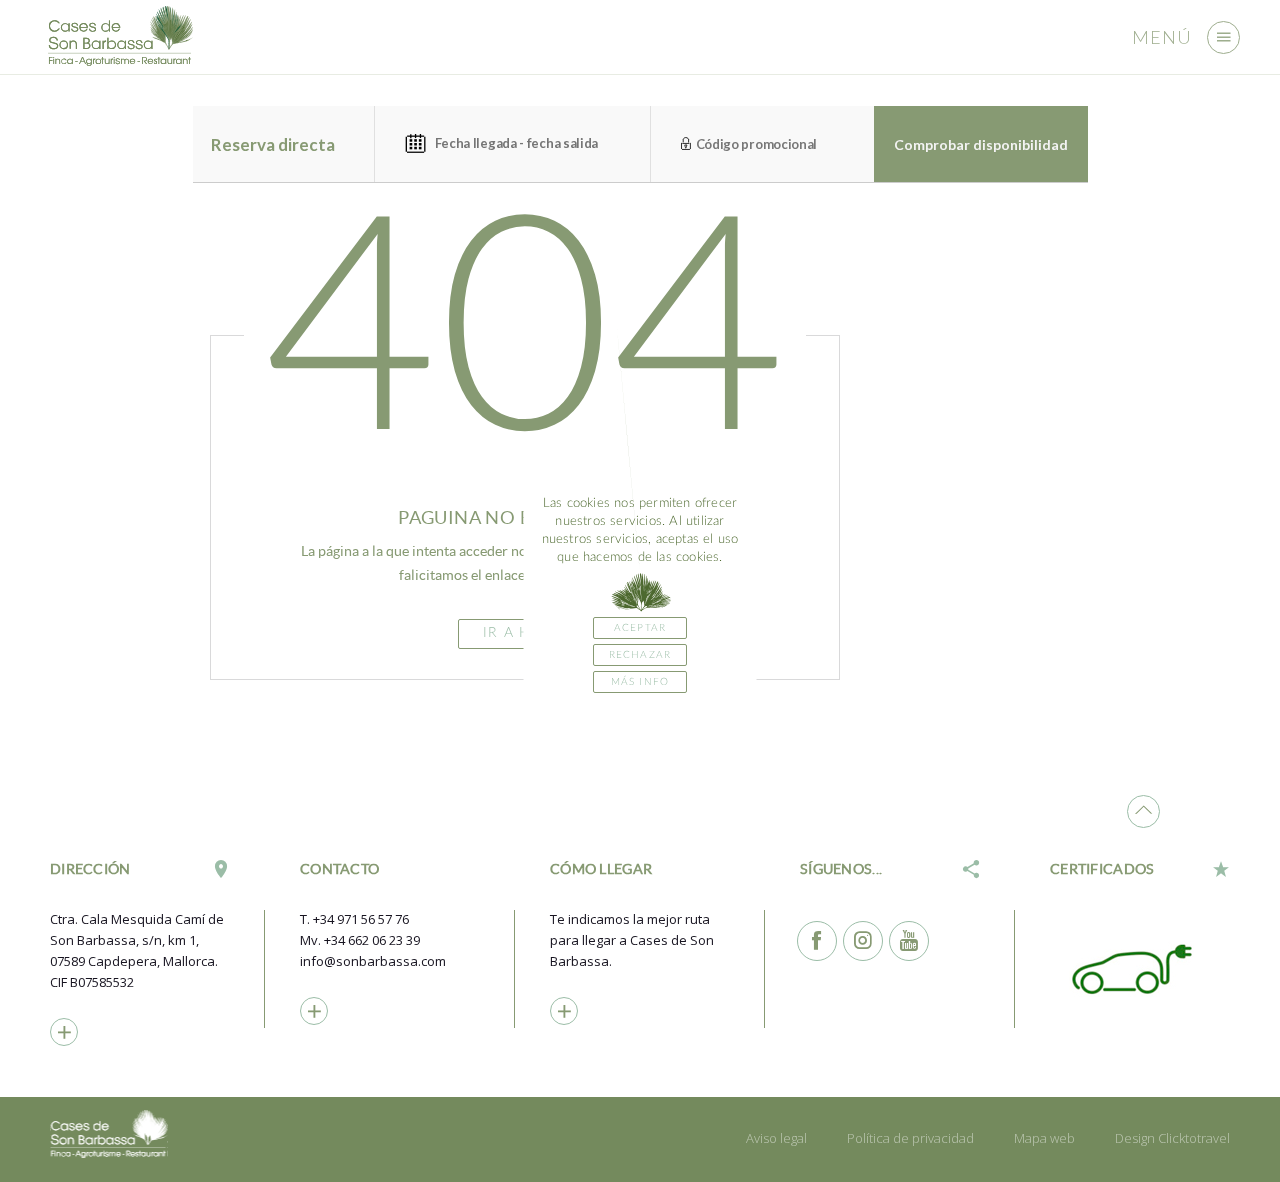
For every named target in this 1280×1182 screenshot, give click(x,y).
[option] (1140, 968)
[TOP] (1143, 811)
